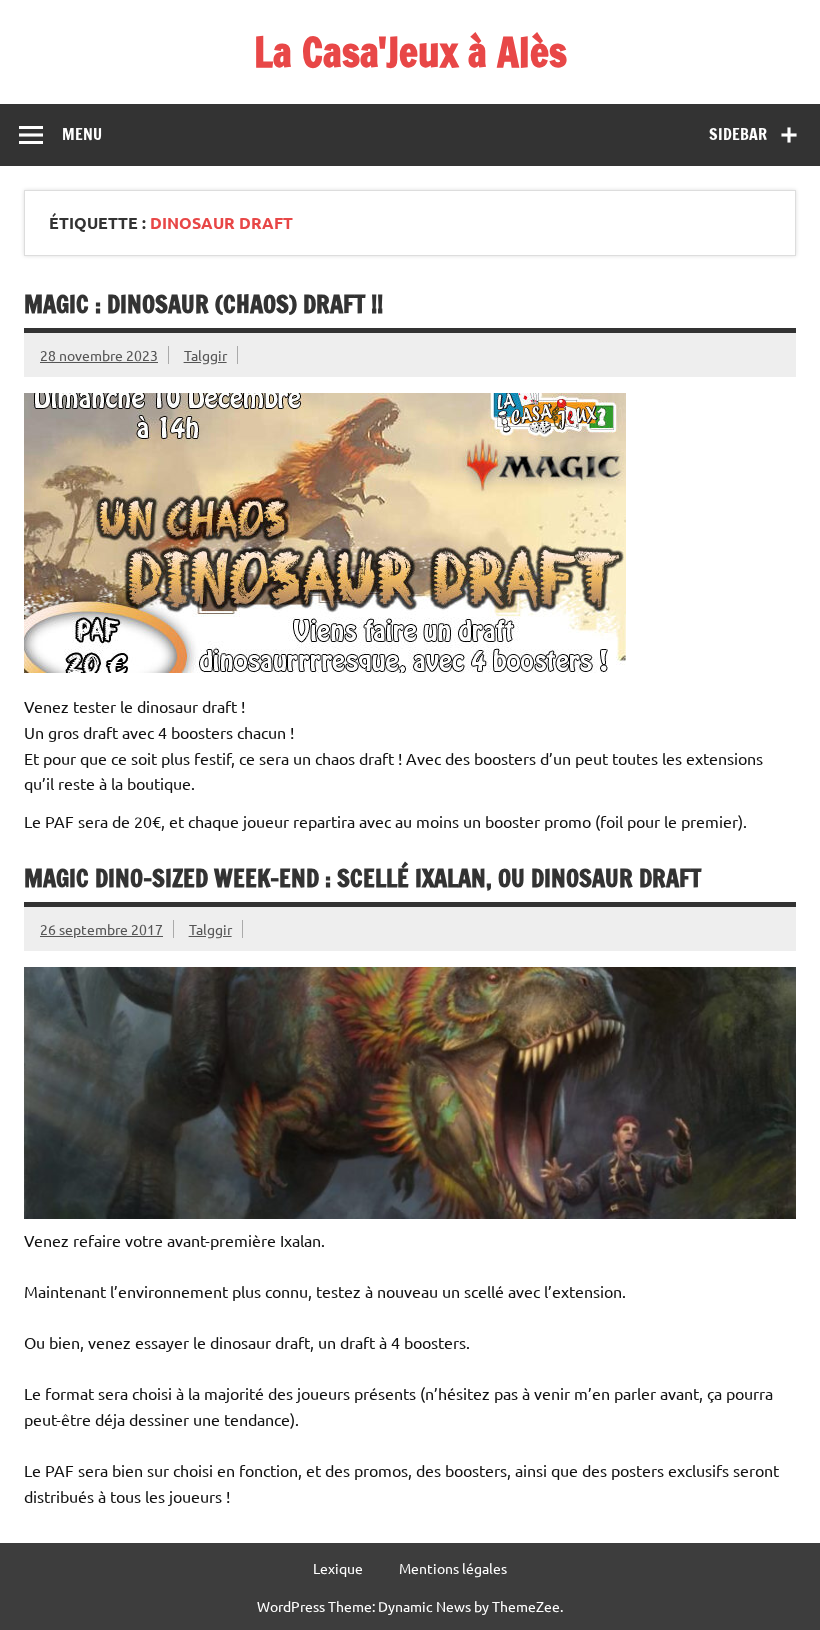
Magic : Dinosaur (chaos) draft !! (203, 304)
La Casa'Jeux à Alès (410, 51)
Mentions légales (453, 1568)
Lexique (338, 1568)
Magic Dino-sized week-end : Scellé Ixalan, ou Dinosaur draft (362, 878)
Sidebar (738, 134)
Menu (82, 134)
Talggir (205, 355)
